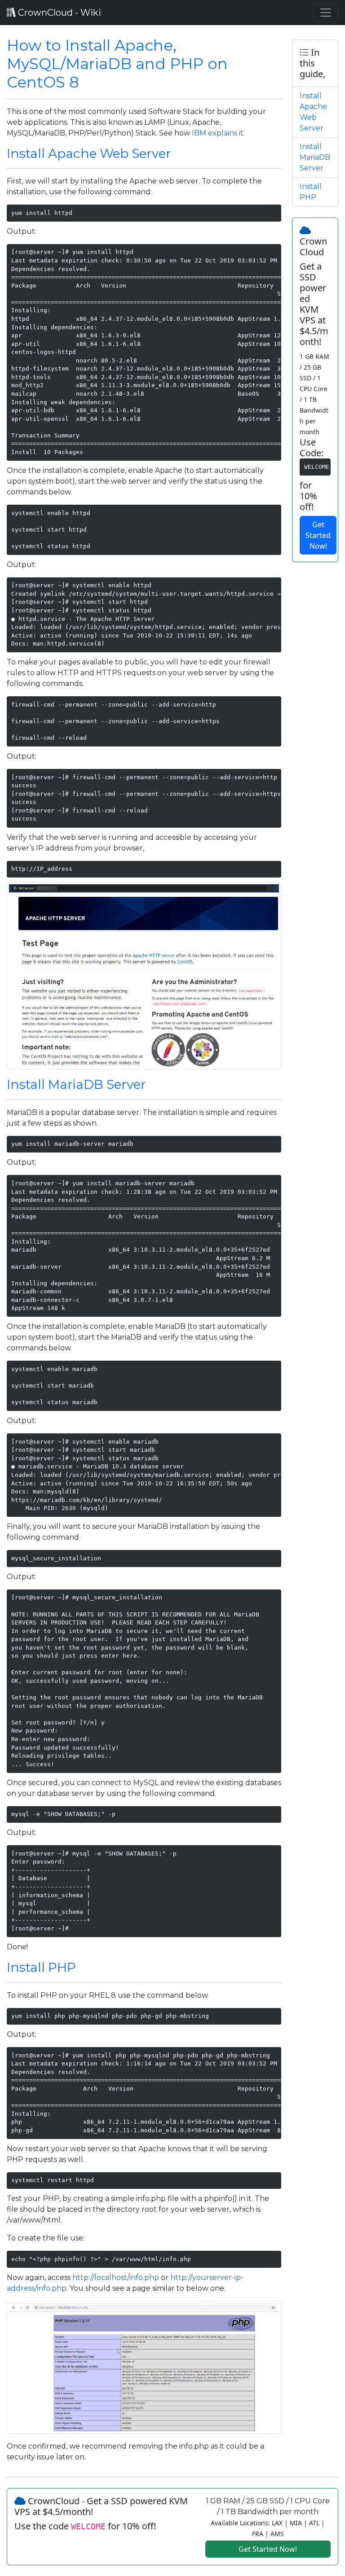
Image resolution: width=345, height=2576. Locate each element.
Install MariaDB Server (76, 1084)
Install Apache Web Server (89, 153)
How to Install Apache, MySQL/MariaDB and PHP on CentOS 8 (117, 64)
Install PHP (41, 1967)
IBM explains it (218, 133)
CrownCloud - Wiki (58, 13)
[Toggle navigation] (326, 13)
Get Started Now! (318, 535)
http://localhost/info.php (116, 2277)
